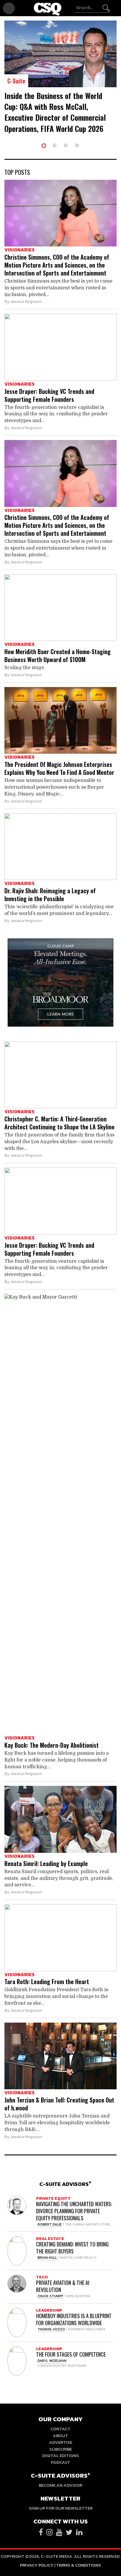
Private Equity (53, 2198)
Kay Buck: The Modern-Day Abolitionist (52, 1745)
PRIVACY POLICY (37, 2565)
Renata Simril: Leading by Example (46, 1863)
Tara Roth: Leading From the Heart (47, 1981)
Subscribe (61, 2449)
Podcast (60, 2462)
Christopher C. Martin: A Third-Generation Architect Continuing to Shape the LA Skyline (59, 1123)
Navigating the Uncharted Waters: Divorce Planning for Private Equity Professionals (74, 2211)
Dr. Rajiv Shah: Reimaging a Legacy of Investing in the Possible (50, 895)
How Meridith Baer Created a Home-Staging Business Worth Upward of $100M (58, 655)
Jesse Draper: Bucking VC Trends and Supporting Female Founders (49, 395)
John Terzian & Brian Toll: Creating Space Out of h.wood (59, 2104)
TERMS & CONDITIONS (79, 2565)
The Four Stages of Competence (71, 2354)
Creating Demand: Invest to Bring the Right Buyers (72, 2248)
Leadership (49, 2310)
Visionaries (20, 250)
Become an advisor (60, 2485)
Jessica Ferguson (26, 302)
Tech (42, 2277)
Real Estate (50, 2239)
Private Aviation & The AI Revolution (63, 2286)
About (60, 2435)
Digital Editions (61, 2455)
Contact (60, 2429)
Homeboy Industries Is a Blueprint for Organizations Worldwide (74, 2319)
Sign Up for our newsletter (61, 2508)
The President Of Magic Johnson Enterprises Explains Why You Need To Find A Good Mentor (59, 768)
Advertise (61, 2442)
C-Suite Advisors (65, 2184)
